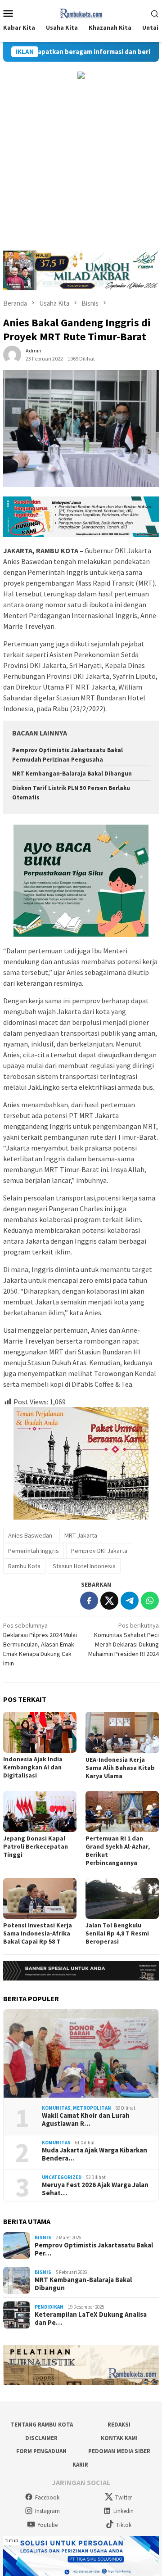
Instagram (47, 2511)
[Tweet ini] (109, 1601)
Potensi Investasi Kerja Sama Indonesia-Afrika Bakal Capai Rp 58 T (38, 1933)
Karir (80, 2465)
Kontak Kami (119, 2438)
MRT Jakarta (81, 1535)
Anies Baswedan (30, 1535)
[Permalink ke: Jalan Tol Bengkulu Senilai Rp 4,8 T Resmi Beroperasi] (122, 1898)
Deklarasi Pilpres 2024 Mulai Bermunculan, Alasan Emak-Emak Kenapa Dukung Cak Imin (40, 1644)
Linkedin (124, 2511)
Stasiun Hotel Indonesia (84, 1566)
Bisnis (43, 2238)
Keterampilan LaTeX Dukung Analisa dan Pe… (91, 2319)
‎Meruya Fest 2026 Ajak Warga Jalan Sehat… (95, 2189)
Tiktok (124, 2525)
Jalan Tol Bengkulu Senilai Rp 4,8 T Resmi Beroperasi (117, 1933)
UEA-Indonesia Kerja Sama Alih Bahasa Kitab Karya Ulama (120, 1768)
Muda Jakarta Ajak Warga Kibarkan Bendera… (94, 2154)
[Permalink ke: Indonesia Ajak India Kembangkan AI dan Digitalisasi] (40, 1732)
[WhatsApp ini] (150, 1601)
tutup (12, 2540)
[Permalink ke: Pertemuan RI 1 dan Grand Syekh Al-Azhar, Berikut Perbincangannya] (122, 1811)
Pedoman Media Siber (119, 2451)
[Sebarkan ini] (89, 1601)
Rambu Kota (24, 1566)
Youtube (47, 2525)
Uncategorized (62, 2177)
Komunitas (56, 2108)
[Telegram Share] (130, 1601)
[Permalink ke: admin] (12, 354)
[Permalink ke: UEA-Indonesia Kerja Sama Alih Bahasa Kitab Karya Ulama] (122, 1732)
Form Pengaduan (41, 2451)
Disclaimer (41, 2438)
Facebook (47, 2497)
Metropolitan (92, 2108)
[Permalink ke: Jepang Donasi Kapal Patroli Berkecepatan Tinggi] (40, 1811)
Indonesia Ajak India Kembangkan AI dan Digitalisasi (33, 1767)
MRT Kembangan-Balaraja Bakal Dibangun (72, 774)
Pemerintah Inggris (34, 1551)
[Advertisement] (81, 165)
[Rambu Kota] (81, 12)
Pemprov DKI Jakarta (99, 1551)
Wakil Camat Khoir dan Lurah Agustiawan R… (86, 2120)
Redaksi (119, 2425)
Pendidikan (49, 2307)
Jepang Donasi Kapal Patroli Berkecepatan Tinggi (36, 1846)
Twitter (124, 2497)
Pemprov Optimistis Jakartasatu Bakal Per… (94, 2249)
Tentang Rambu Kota (42, 2425)
